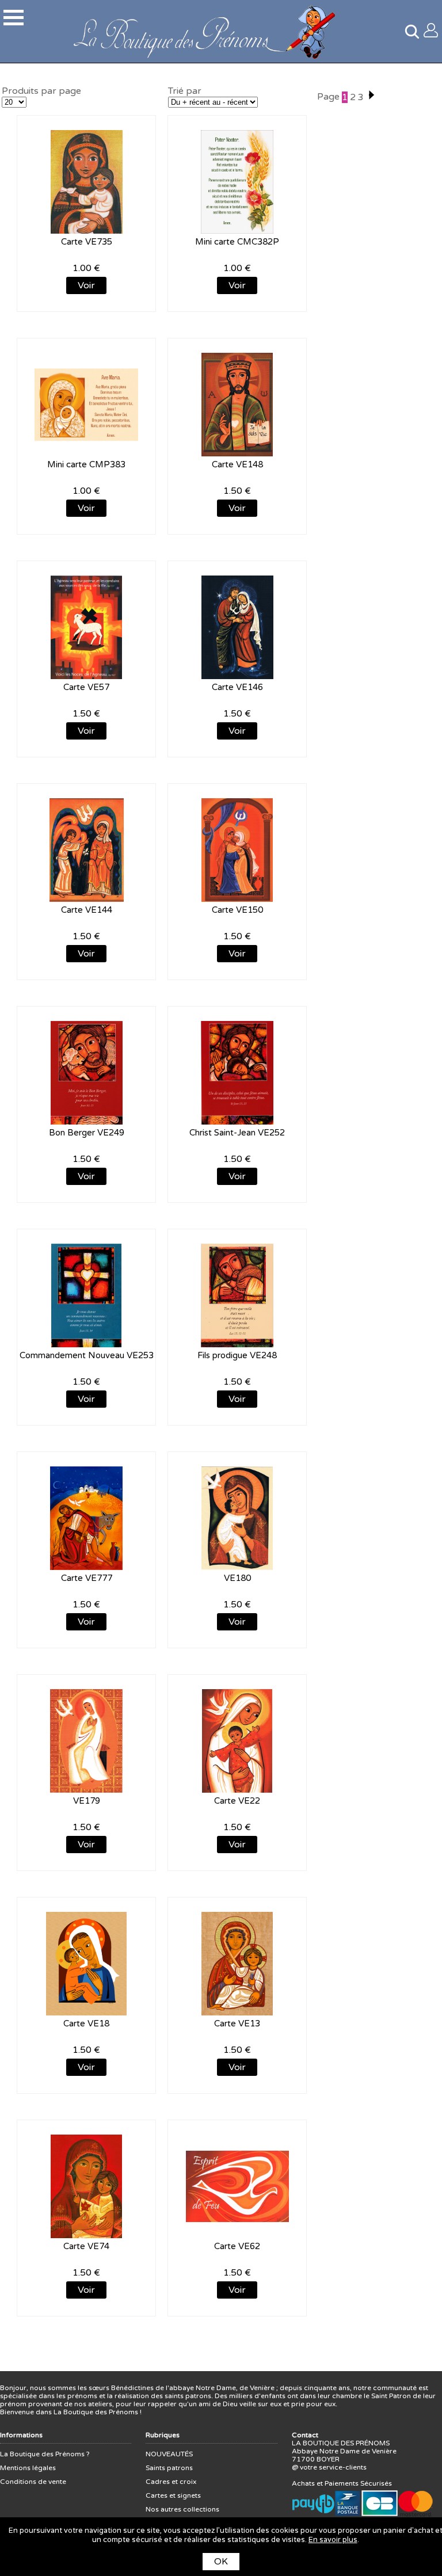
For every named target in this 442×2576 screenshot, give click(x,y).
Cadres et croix (171, 2482)
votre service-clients (333, 2467)
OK (221, 2562)
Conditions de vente (33, 2482)
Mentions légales (28, 2468)
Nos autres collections (182, 2509)
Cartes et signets (173, 2495)
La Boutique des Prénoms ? (45, 2454)
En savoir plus (333, 2540)
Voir (86, 285)
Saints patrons (169, 2468)
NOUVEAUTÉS (169, 2454)
